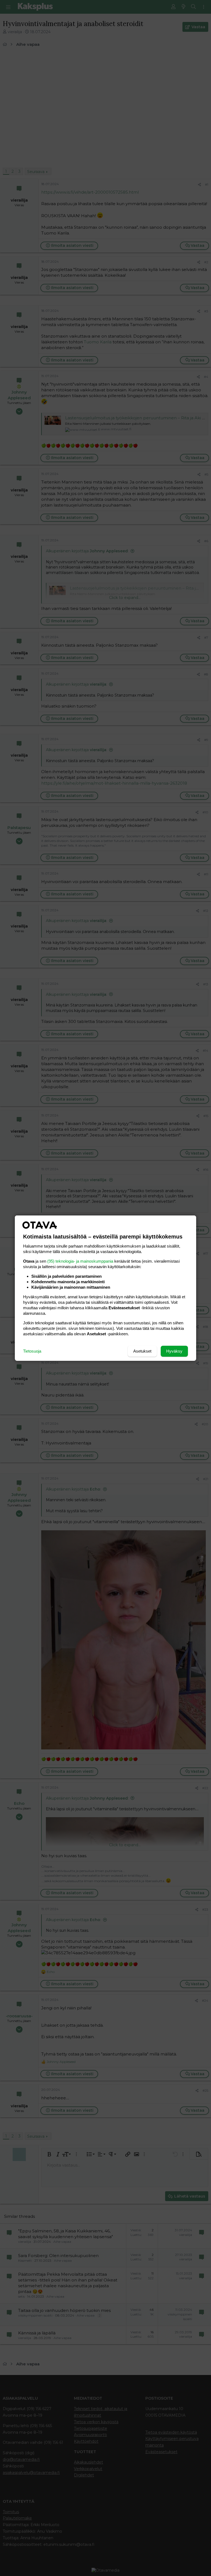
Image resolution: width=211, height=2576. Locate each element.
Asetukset (142, 1351)
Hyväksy (174, 1351)
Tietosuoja (32, 1351)
